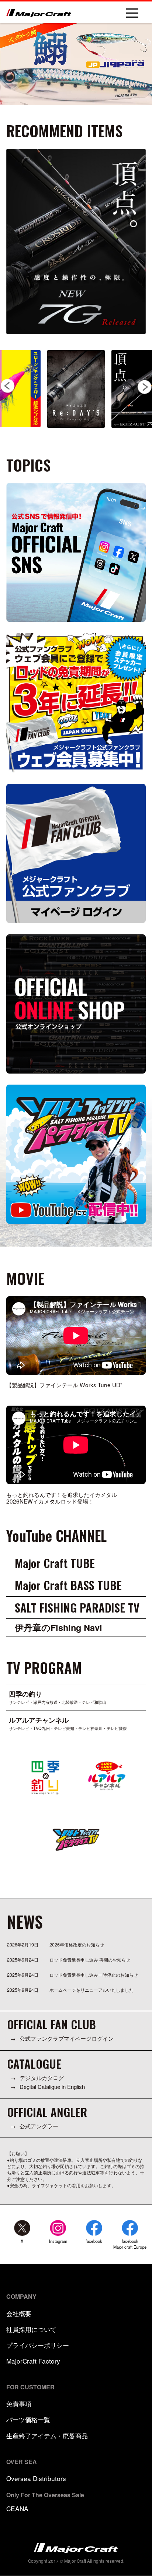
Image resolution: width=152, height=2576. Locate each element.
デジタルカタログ (42, 2078)
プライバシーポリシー (38, 2345)
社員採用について (31, 2329)
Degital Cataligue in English (52, 2087)
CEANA (17, 2508)
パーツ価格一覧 (28, 2419)
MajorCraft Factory (33, 2361)
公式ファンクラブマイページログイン (67, 2038)
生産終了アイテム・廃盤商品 (47, 2436)
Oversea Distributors (36, 2478)
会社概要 (19, 2313)
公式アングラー (39, 2126)
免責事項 (19, 2404)
